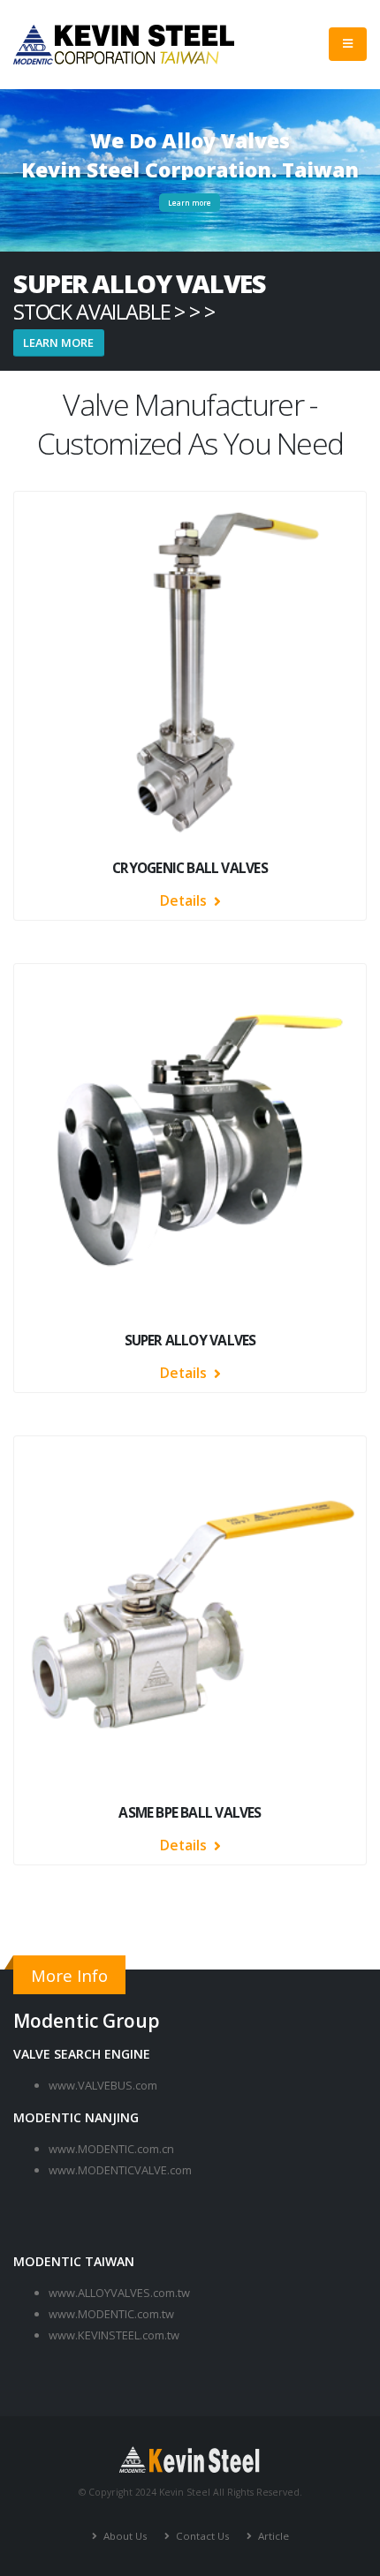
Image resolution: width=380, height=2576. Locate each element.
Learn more (190, 203)
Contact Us (201, 2536)
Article (272, 2536)
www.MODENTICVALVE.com (120, 2170)
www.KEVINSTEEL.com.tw (114, 2335)
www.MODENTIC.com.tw (111, 2314)
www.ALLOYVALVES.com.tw (119, 2293)
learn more (58, 343)
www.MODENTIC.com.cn (111, 2149)
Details (185, 900)
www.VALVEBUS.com (103, 2085)
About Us (124, 2536)
